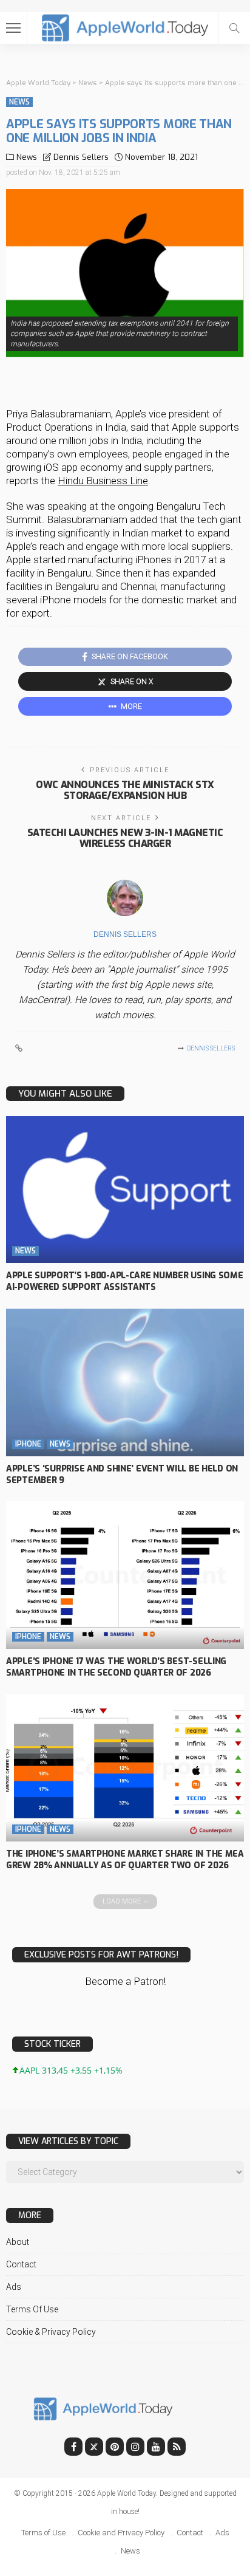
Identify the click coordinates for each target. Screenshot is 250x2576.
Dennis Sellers (81, 157)
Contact (21, 2264)
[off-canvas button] (13, 28)
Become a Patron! (125, 1981)
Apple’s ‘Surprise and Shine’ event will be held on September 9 (122, 1475)
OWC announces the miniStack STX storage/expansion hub (125, 790)
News (19, 102)
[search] (234, 28)
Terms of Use (32, 2309)
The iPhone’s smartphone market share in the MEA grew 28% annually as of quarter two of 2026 (125, 1860)
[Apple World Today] (125, 26)
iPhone (28, 1444)
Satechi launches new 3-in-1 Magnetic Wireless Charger (125, 838)
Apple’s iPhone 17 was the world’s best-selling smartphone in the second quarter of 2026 (116, 1667)
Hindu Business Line (103, 481)
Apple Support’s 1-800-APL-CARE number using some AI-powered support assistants (125, 1281)
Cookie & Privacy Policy (51, 2332)
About (18, 2242)
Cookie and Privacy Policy (121, 2533)
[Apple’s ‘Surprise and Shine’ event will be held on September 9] (125, 1382)
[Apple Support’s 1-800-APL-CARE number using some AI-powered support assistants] (125, 1190)
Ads (14, 2287)
